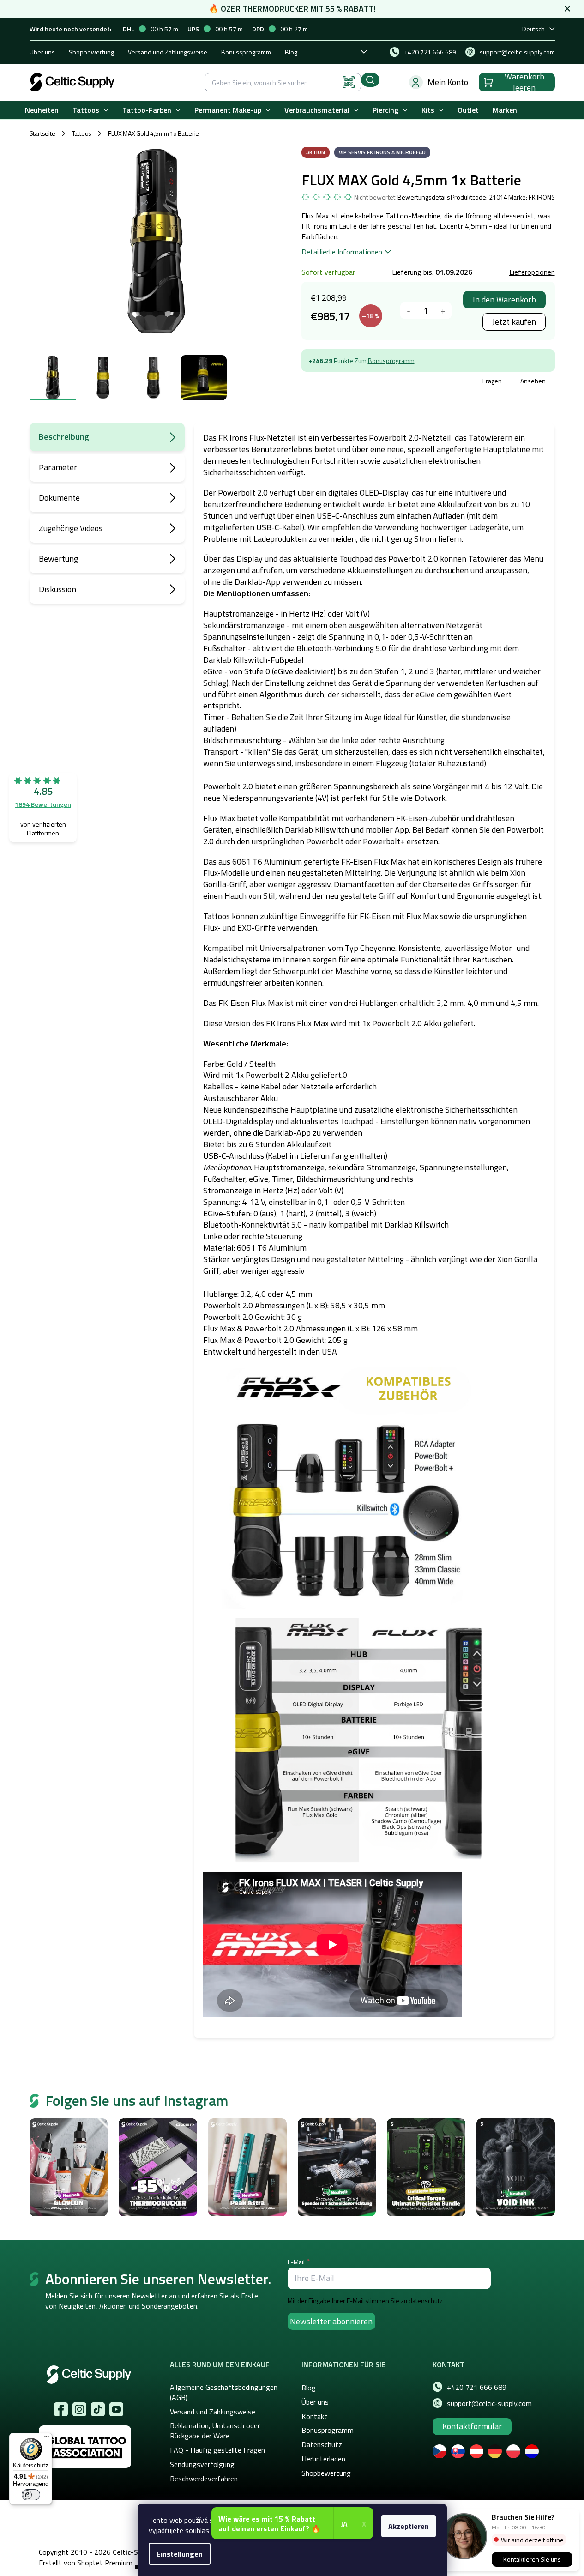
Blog (291, 52)
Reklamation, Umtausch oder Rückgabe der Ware (215, 2431)
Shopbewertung (91, 52)
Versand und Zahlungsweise (168, 52)
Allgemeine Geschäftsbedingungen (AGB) (224, 2392)
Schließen (372, 382)
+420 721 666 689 (477, 2387)
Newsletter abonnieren (331, 2321)
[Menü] (47, 2438)
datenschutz (426, 2301)
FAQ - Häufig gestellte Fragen (217, 2450)
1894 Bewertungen (43, 804)
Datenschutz (322, 2444)
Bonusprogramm (391, 360)
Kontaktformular (472, 2426)
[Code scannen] (349, 82)
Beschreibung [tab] (64, 437)
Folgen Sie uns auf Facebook (61, 2409)
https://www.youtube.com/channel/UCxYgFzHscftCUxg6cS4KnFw (116, 2409)
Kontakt (314, 2416)
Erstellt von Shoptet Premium (86, 2563)
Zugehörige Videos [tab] (71, 528)
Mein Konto (448, 82)
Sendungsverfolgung (202, 2464)
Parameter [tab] (58, 467)
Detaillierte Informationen (342, 252)
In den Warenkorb (504, 299)
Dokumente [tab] (59, 498)
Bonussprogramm (246, 52)
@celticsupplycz (98, 2409)
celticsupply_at (79, 2409)
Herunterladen (323, 2459)
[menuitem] (42, 110)
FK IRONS (542, 197)
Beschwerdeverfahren (204, 2479)
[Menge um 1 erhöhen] (443, 311)
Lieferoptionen (532, 272)
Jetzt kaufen (514, 322)
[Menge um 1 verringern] (409, 311)
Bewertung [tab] (58, 559)
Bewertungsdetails (424, 197)
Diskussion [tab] (57, 589)
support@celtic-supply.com (489, 2403)
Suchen (370, 80)
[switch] (31, 2495)
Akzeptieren (409, 2526)
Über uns (42, 52)
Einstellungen (180, 2554)
